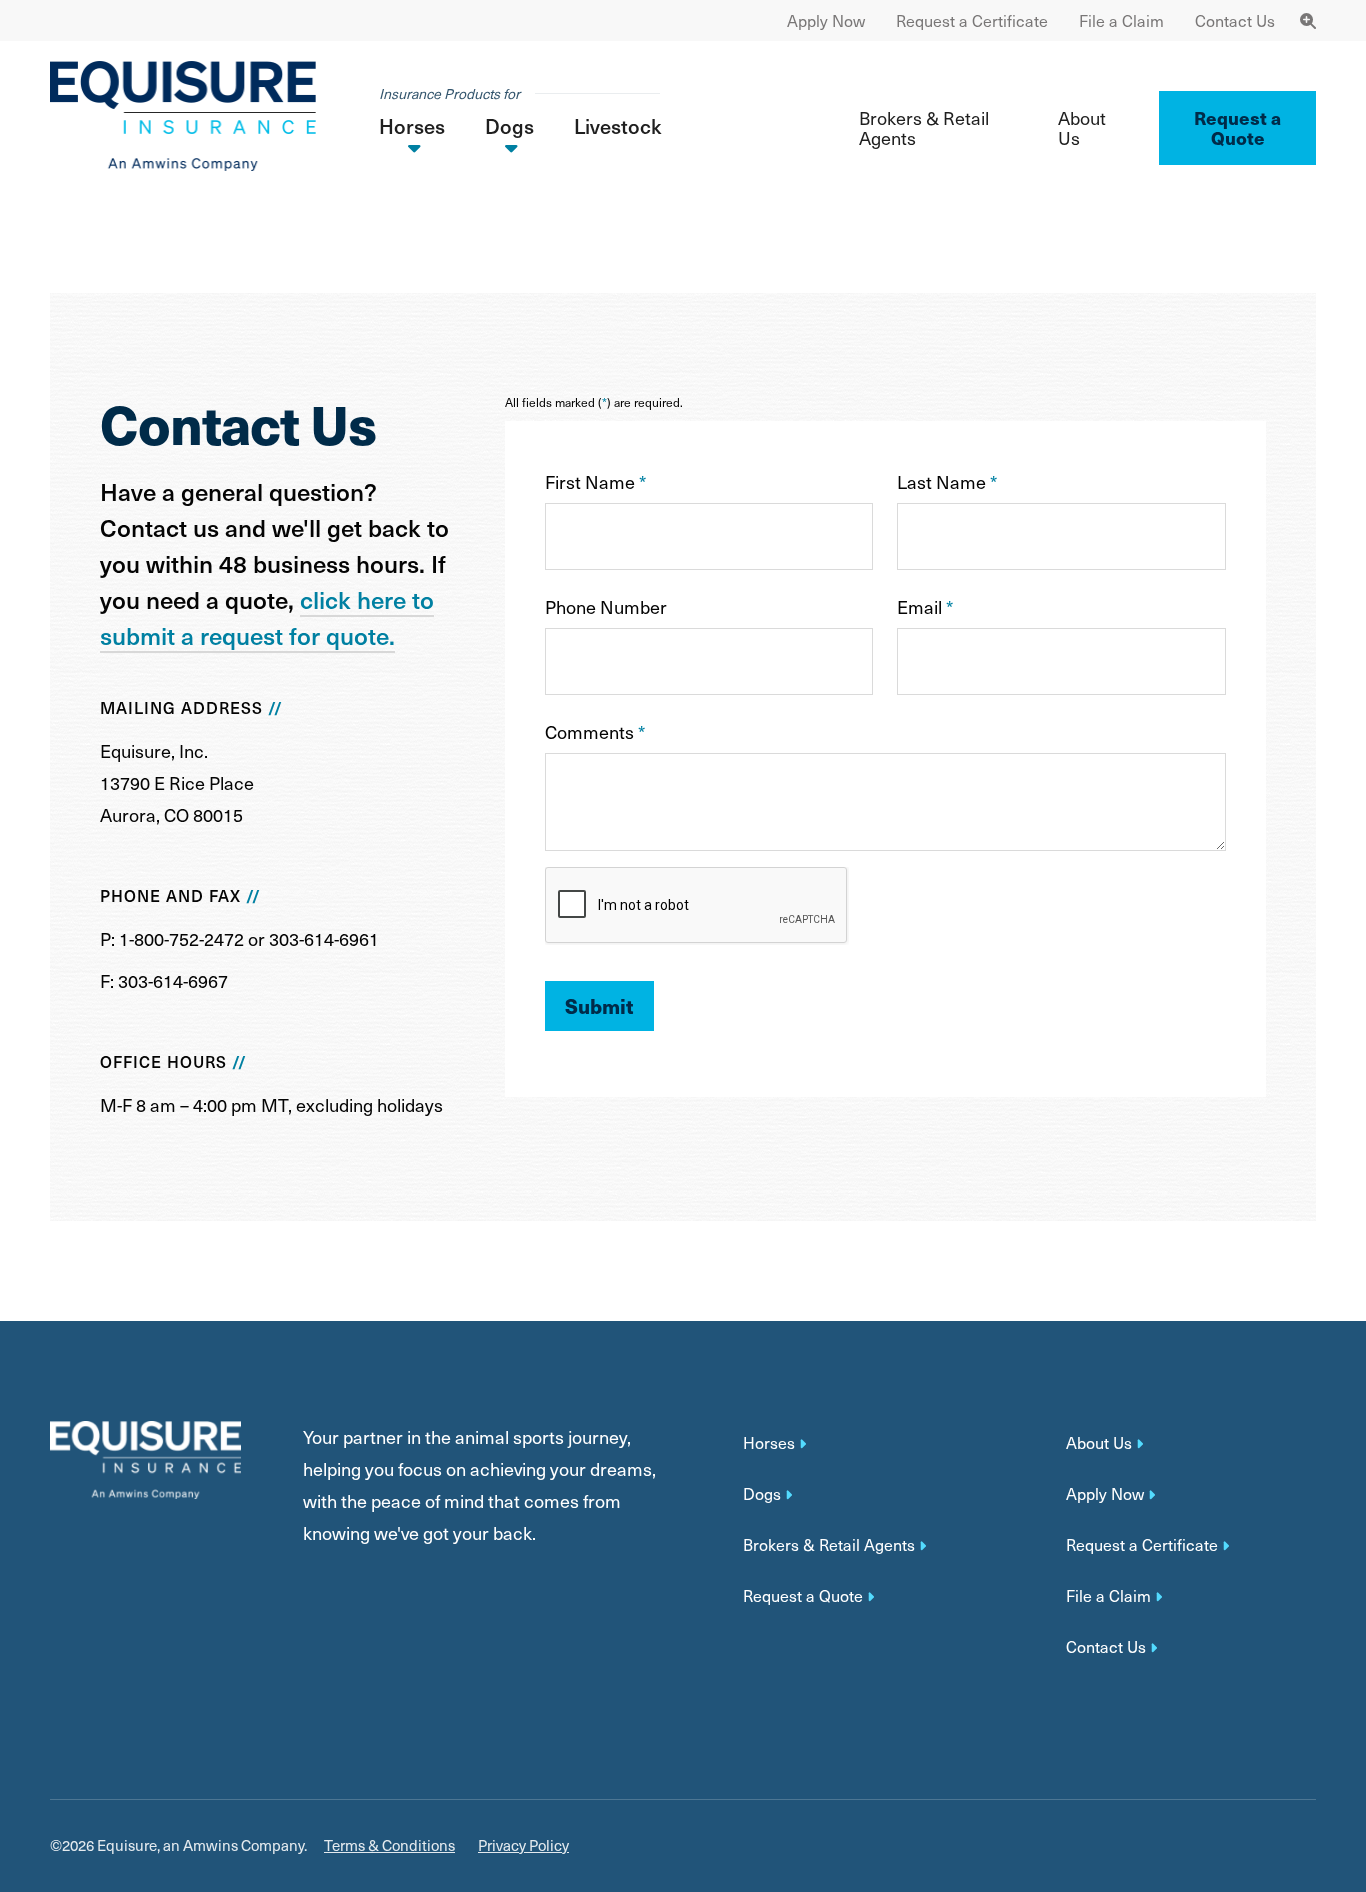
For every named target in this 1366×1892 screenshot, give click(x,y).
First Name (595, 481)
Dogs (762, 1494)
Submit (599, 1005)
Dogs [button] (509, 126)
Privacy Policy (523, 1845)
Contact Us (1235, 20)
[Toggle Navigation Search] (1308, 20)
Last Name (947, 481)
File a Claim (1121, 20)
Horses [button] (412, 126)
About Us (1082, 127)
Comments (595, 731)
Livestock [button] (617, 126)
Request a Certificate (972, 20)
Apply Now (826, 20)
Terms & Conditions (389, 1845)
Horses (769, 1443)
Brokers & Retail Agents (924, 127)
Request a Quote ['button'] (1237, 127)
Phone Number (606, 606)
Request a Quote (803, 1596)
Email (925, 606)
